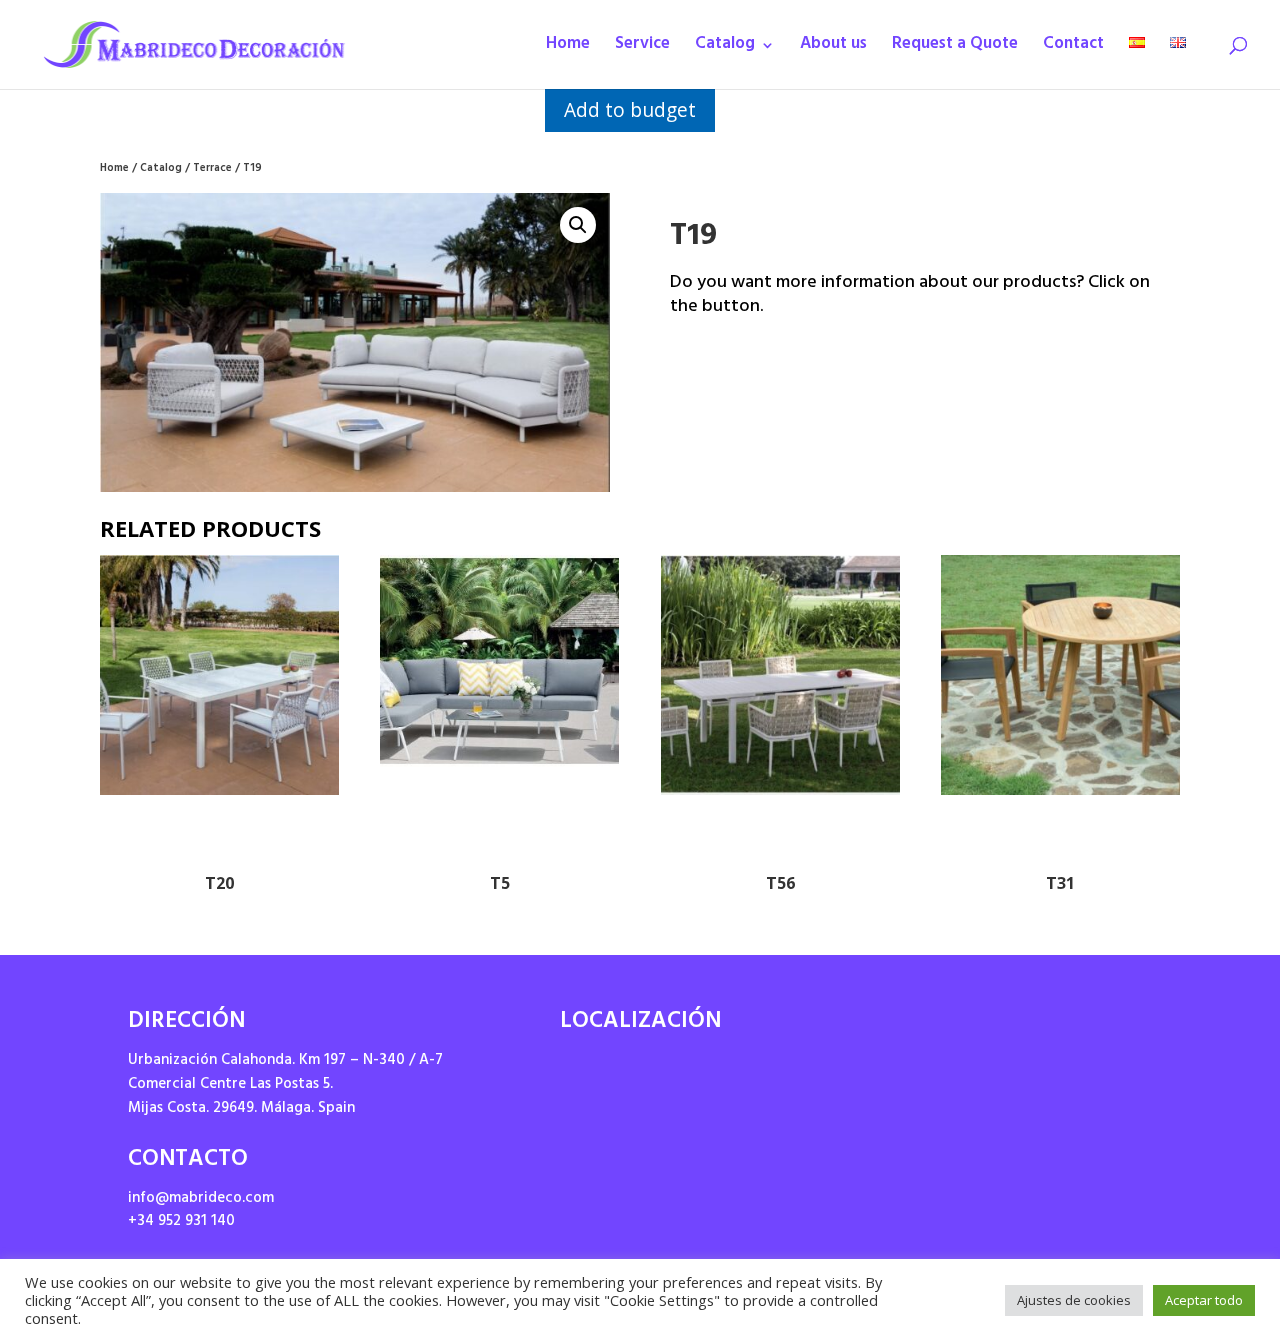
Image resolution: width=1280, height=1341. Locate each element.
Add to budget (630, 109)
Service (642, 49)
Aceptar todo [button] (1204, 1300)
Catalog (725, 49)
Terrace (212, 169)
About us (833, 49)
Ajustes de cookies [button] (1074, 1300)
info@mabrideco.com (201, 1199)
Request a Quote (955, 49)
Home (568, 49)
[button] (578, 225)
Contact (1073, 49)
